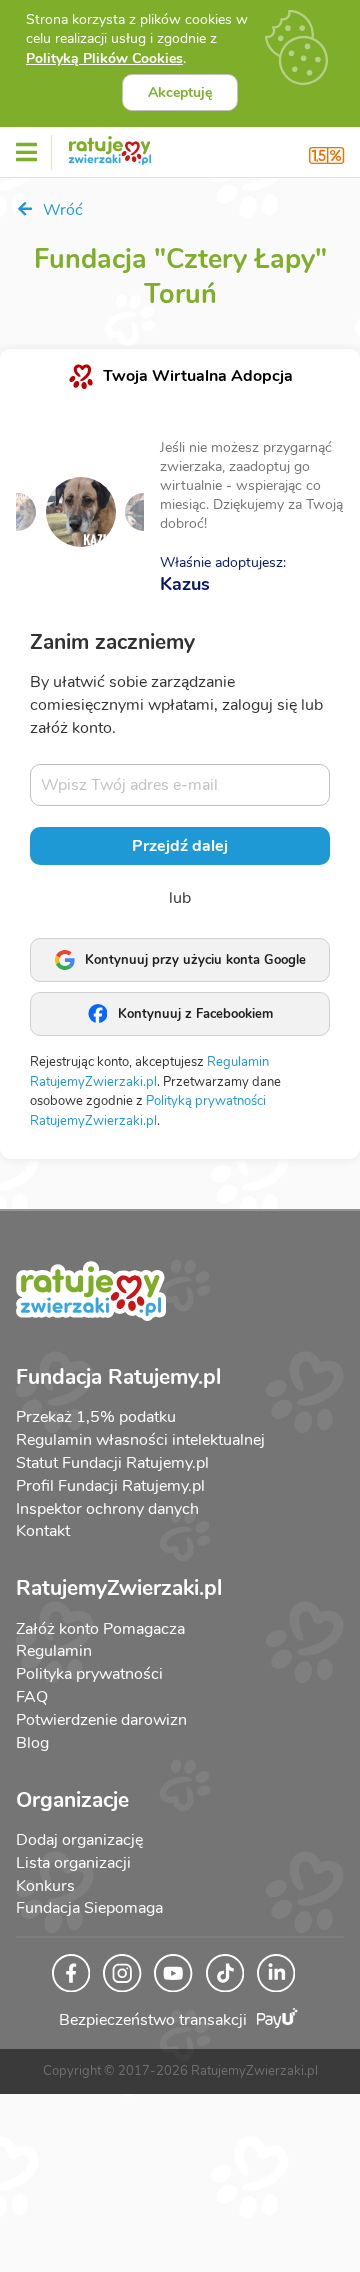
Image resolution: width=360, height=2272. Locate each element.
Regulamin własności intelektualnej (140, 1440)
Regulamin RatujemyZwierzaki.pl (149, 1072)
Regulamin (54, 1651)
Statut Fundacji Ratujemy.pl (112, 1463)
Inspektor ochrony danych (107, 1509)
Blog (32, 1743)
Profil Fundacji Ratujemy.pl (110, 1486)
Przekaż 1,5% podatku (96, 1417)
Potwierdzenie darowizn (101, 1720)
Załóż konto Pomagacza (100, 1629)
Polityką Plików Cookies (104, 58)
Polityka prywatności (89, 1674)
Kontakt (43, 1531)
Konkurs (45, 1886)
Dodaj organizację (79, 1840)
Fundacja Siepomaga (89, 1908)
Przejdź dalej (180, 846)
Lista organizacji (73, 1863)
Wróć (61, 210)
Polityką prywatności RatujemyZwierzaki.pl (148, 1111)
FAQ (32, 1697)
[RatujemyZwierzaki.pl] (110, 147)
